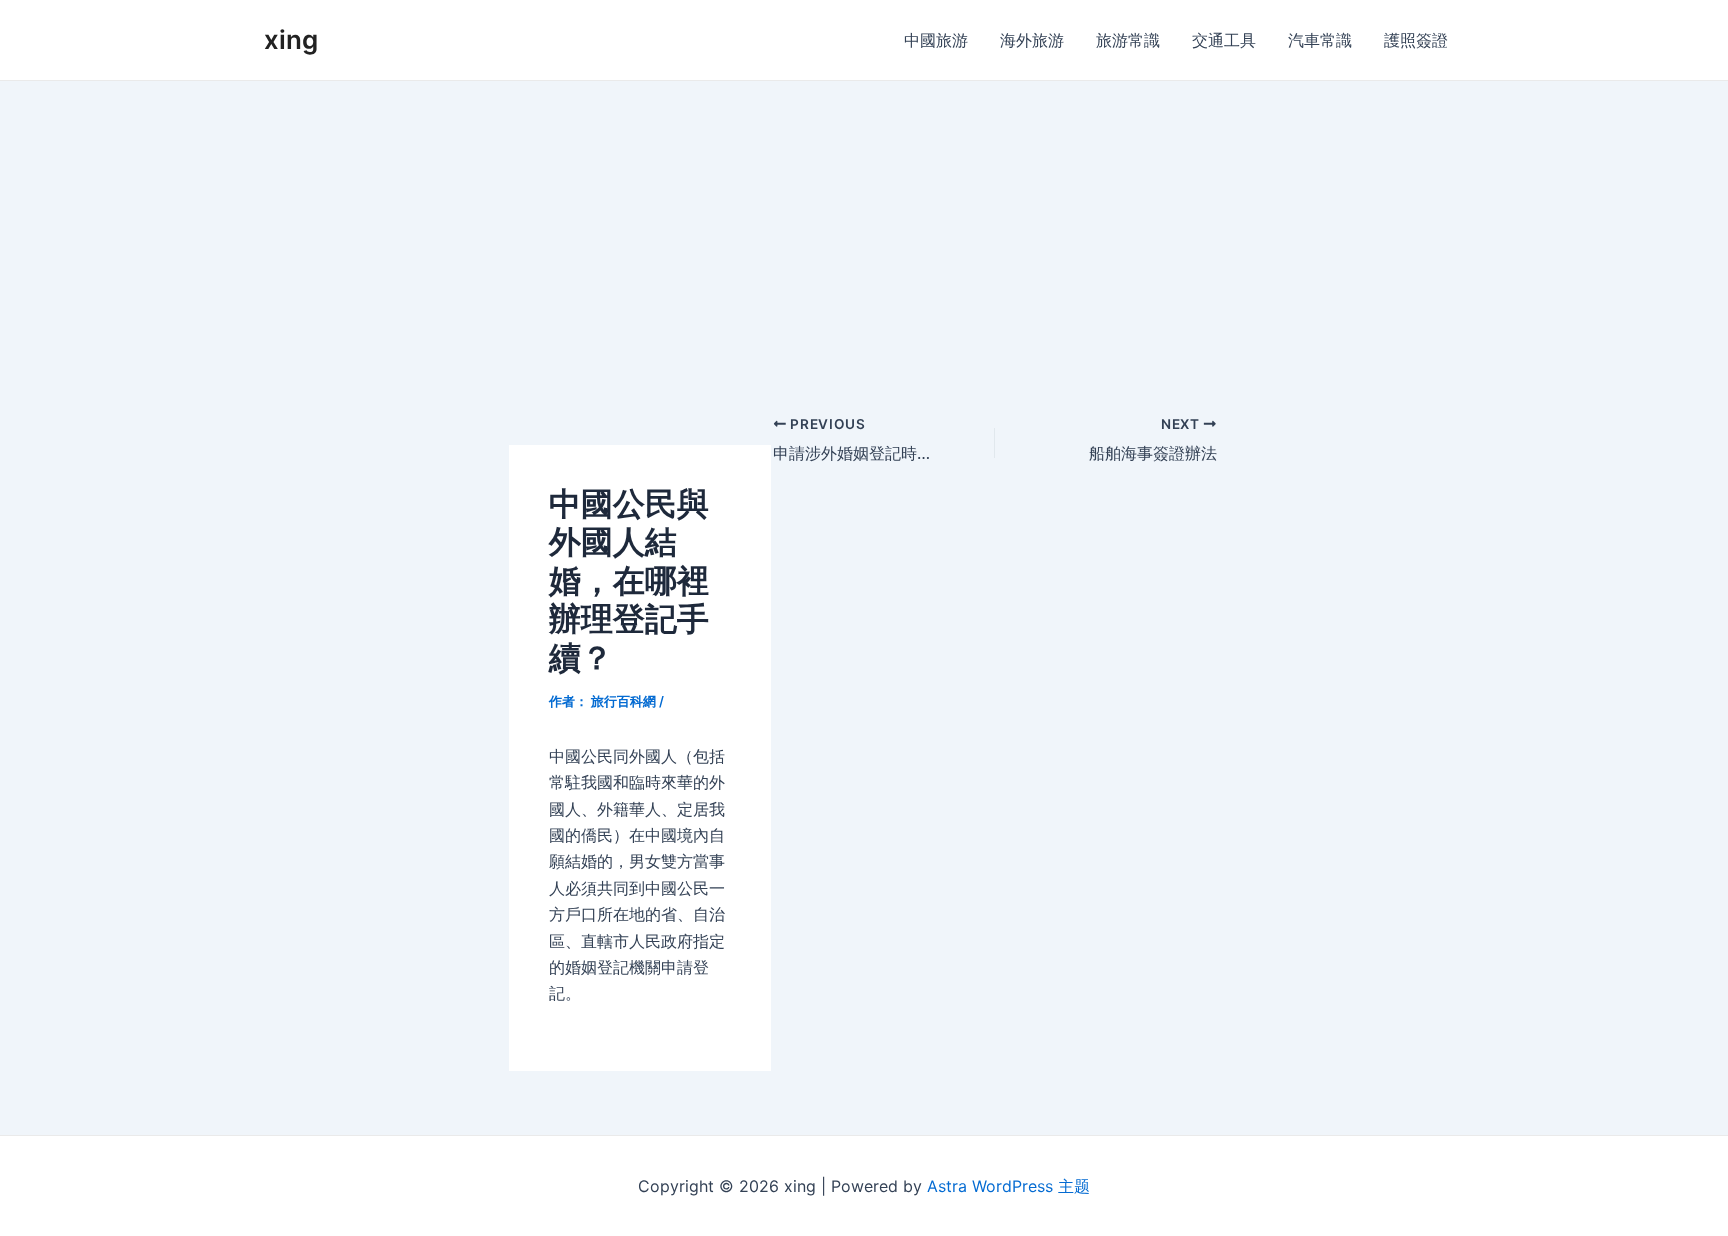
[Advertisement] (864, 231)
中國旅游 (936, 40)
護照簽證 (1416, 40)
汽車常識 (1320, 40)
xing (291, 39)
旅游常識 (1128, 40)
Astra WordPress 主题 (1008, 1186)
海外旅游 (1032, 40)
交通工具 (1224, 40)
